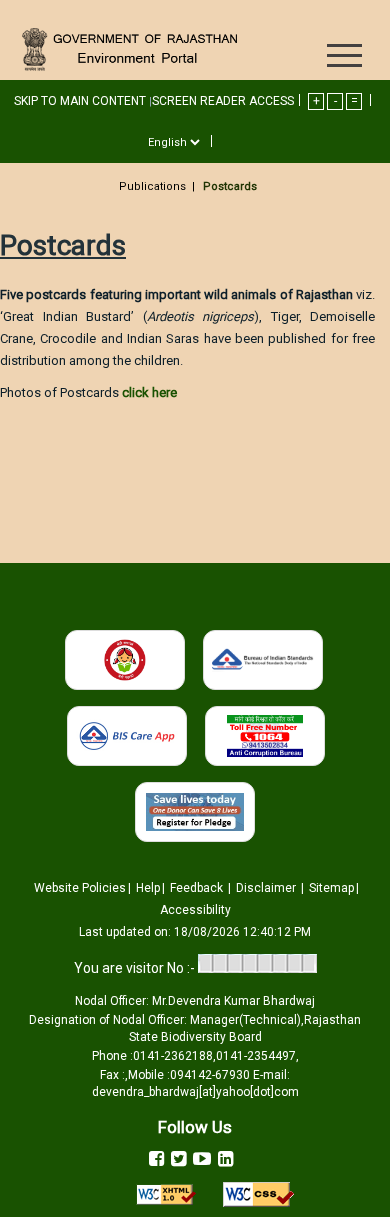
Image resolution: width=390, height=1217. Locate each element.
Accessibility (195, 910)
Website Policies (80, 888)
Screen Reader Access (223, 101)
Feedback (198, 888)
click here (149, 392)
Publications (152, 186)
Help (148, 888)
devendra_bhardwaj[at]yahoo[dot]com (195, 1092)
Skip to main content (81, 101)
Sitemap (331, 888)
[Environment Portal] (133, 48)
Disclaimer (267, 888)
